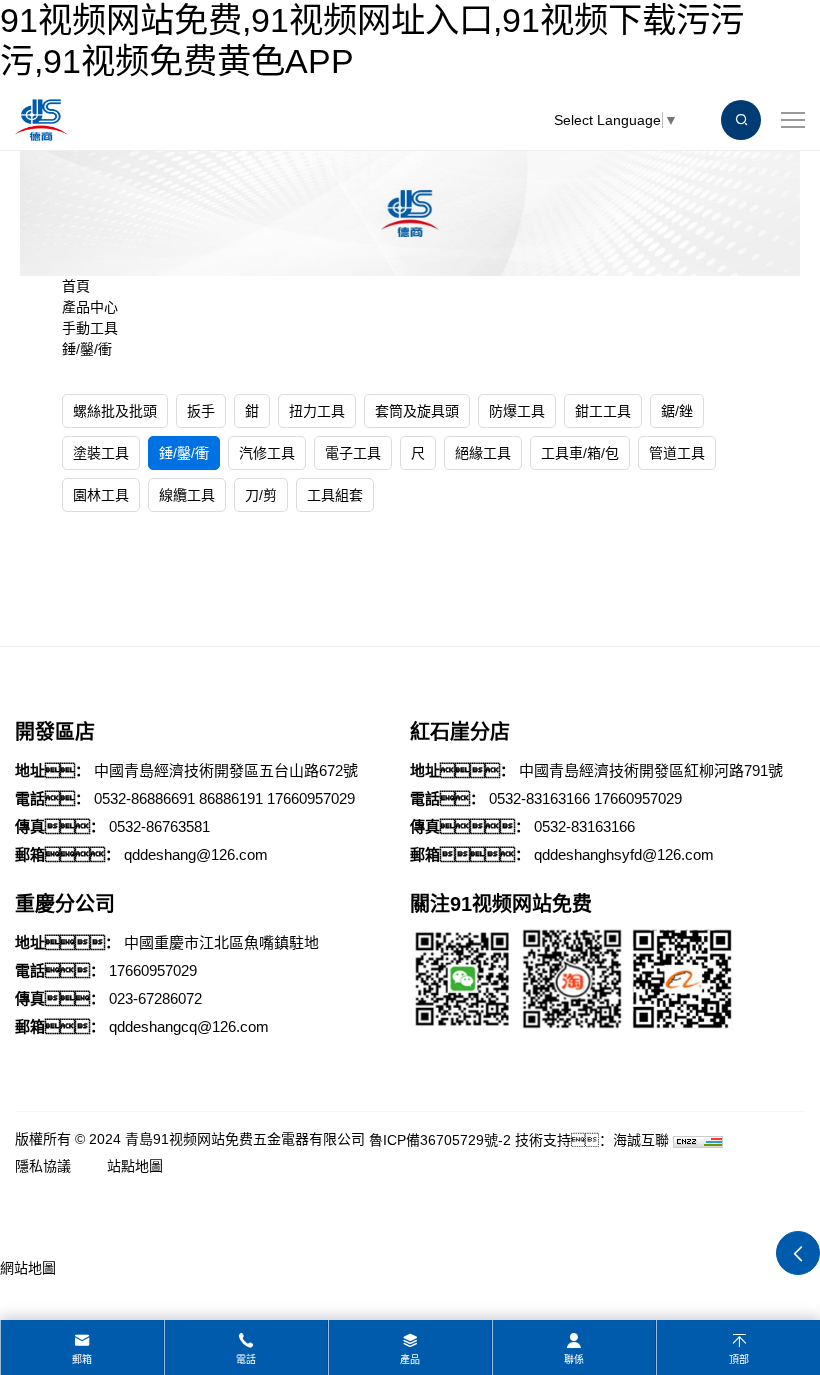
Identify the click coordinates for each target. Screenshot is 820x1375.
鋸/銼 (677, 411)
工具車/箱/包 (580, 453)
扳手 (201, 411)
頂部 (739, 1359)
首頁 (76, 286)
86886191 (231, 798)
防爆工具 (517, 411)
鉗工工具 (603, 411)
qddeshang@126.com (196, 854)
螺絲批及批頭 (115, 411)
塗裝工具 (101, 453)
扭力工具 (317, 411)
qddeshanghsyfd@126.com (624, 854)
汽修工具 (267, 453)
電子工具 (353, 453)
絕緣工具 (483, 453)
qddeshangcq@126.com (189, 1026)
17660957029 (311, 798)
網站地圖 (28, 1268)
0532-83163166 (539, 798)
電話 (246, 1359)
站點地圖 (135, 1166)
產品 (410, 1359)
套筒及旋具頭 (417, 411)
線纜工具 (187, 495)
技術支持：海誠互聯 (592, 1140)
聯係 (574, 1359)
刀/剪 (261, 495)
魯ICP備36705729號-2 (440, 1140)
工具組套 (335, 495)
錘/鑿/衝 (87, 349)
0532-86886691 (144, 798)
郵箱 (82, 1359)
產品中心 (90, 307)
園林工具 (101, 495)
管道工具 (677, 453)
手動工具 (90, 328)
